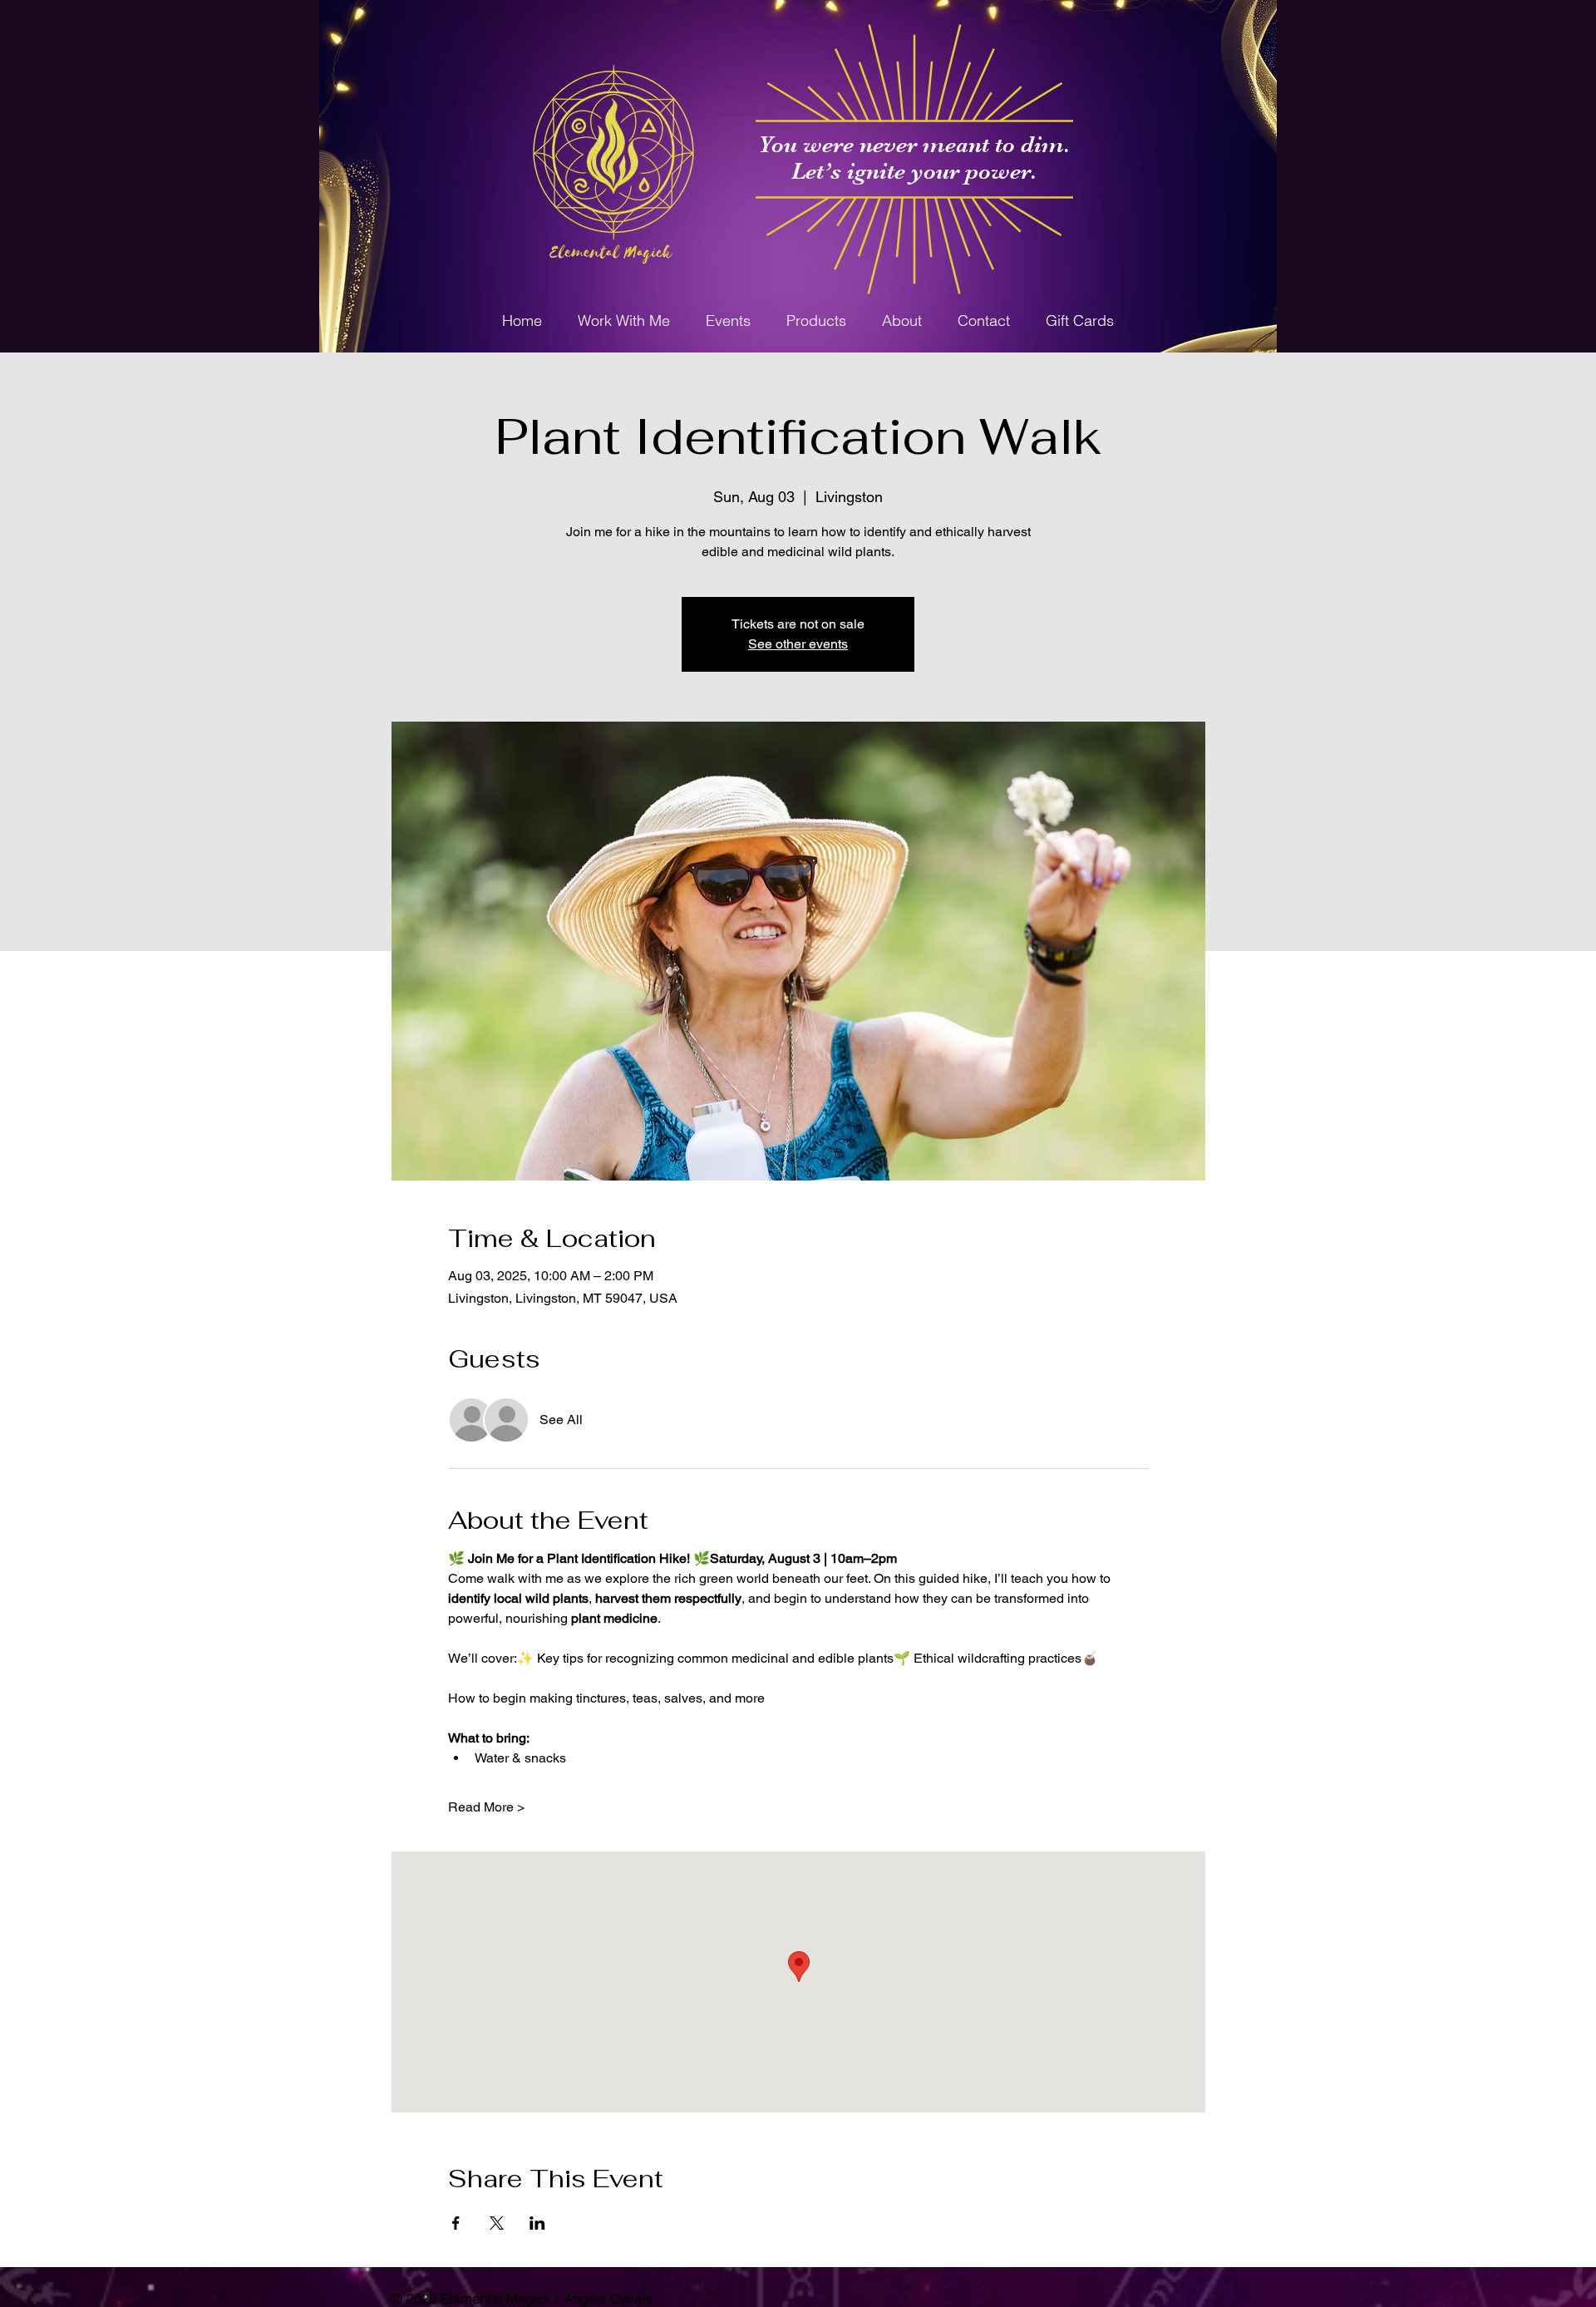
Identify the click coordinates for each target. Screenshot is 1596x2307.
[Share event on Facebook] (456, 2223)
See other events (798, 644)
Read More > (486, 1807)
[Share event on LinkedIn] (537, 2223)
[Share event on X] (497, 2223)
